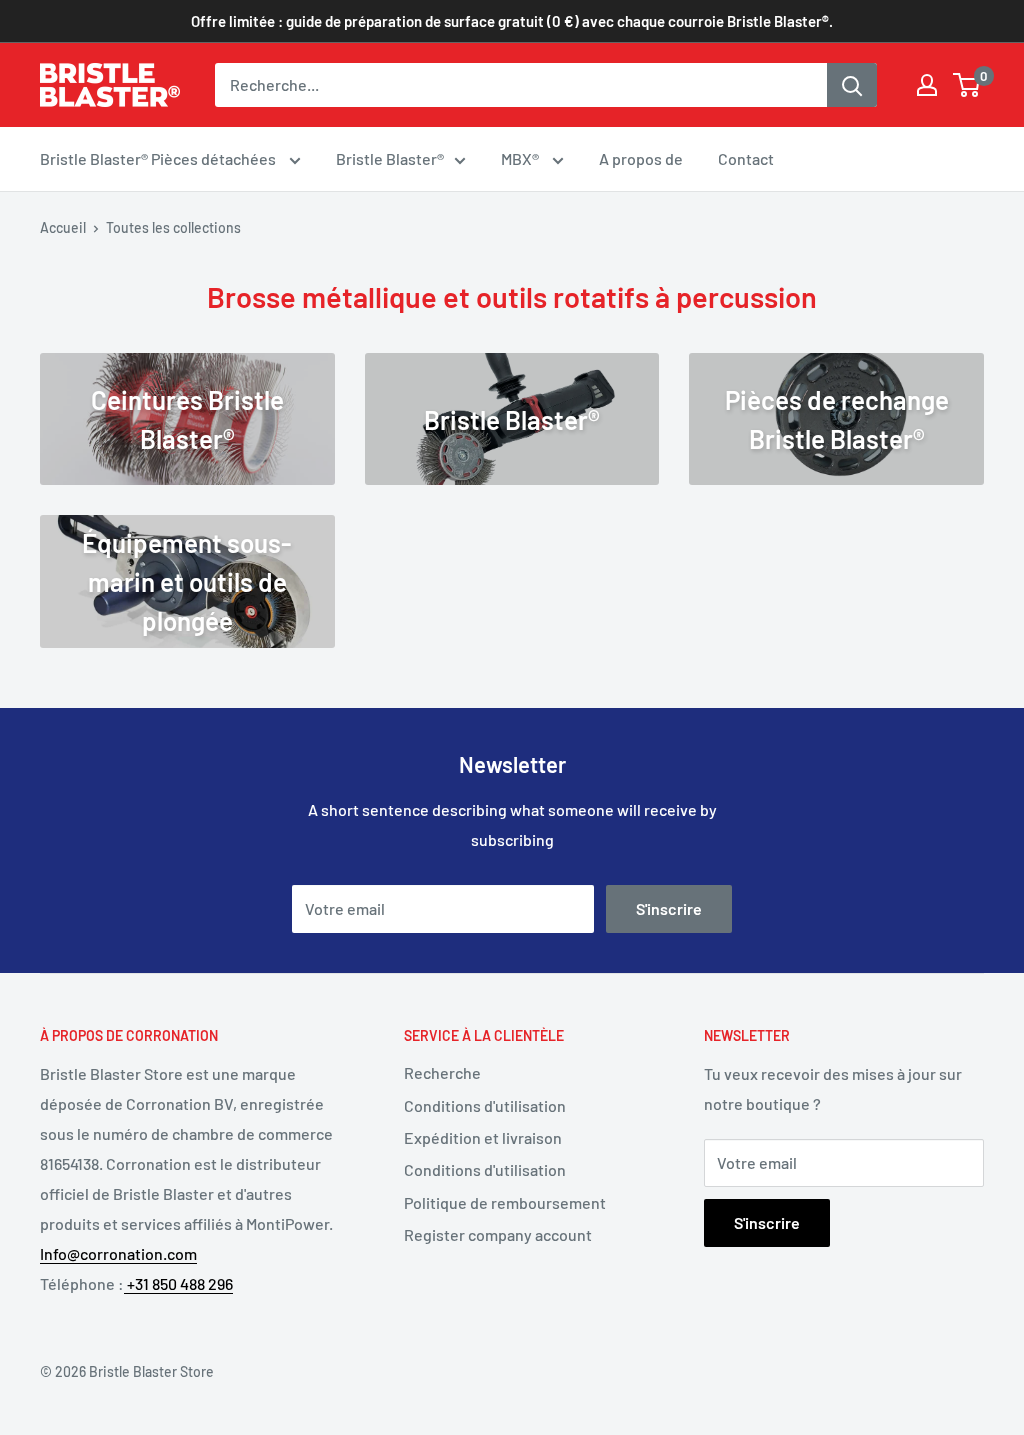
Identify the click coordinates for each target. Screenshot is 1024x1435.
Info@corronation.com (118, 1253)
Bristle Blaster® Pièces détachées (159, 158)
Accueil (63, 227)
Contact (746, 158)
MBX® (521, 158)
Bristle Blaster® (390, 158)
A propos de (641, 158)
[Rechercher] (852, 85)
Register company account (498, 1234)
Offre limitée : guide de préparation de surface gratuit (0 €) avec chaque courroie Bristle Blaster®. (512, 21)
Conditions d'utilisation (485, 1105)
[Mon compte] (927, 85)
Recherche (442, 1072)
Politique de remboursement (505, 1202)
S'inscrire (669, 908)
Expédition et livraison (483, 1137)
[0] (967, 85)
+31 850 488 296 (178, 1283)
